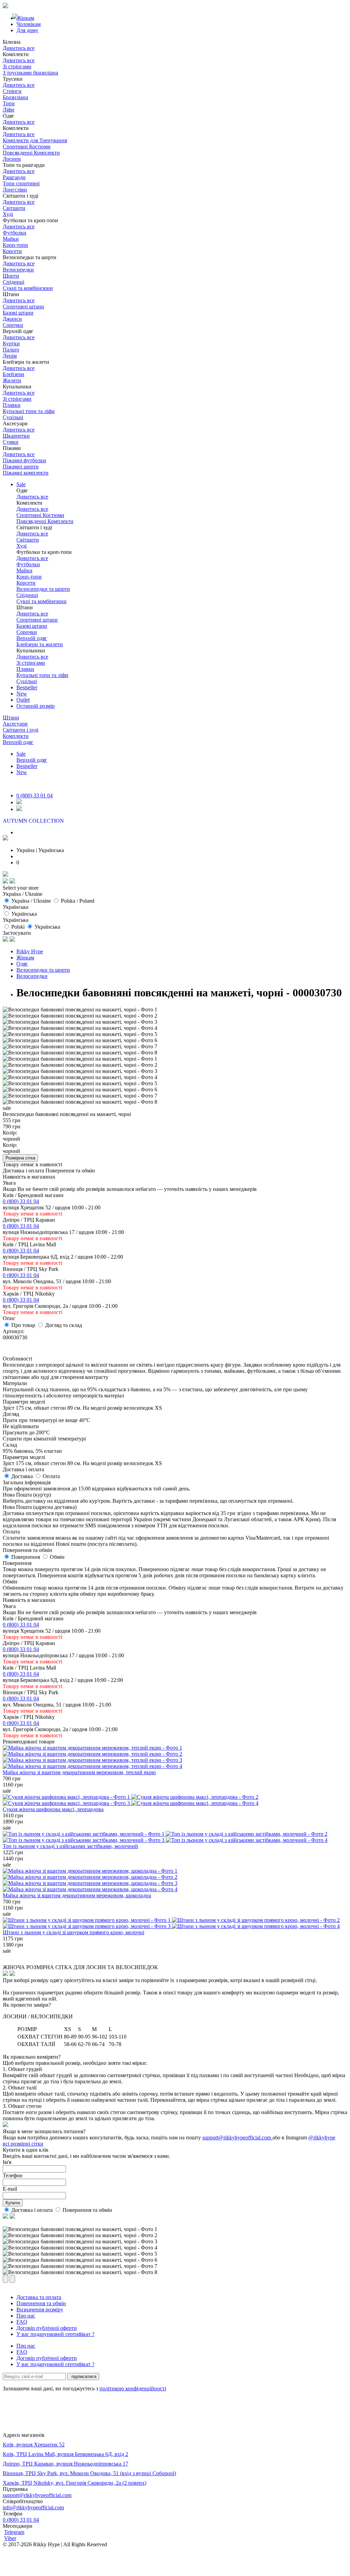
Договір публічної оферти (47, 2328)
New (22, 694)
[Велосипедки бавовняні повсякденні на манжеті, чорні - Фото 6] (80, 1040)
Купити (13, 2203)
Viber (10, 2538)
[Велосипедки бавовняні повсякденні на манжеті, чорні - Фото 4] (80, 1028)
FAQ (22, 2322)
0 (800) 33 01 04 (35, 795)
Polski (18, 927)
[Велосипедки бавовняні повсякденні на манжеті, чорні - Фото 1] (80, 1010)
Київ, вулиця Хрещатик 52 (34, 2445)
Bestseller (27, 687)
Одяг (22, 964)
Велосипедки (32, 976)
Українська (24, 914)
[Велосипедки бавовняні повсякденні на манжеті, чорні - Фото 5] (80, 1034)
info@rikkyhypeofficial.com (33, 2507)
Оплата (51, 1476)
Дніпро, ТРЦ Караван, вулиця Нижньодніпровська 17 (65, 2464)
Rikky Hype (30, 951)
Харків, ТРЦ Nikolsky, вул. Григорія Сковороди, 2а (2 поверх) (75, 2483)
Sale (21, 484)
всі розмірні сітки (23, 2144)
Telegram (14, 2532)
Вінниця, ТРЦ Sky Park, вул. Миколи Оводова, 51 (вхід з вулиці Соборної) (89, 2473)
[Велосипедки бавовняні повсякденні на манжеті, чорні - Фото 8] (80, 1053)
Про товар (24, 1325)
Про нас (26, 2316)
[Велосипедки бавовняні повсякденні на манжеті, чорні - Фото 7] (80, 1047)
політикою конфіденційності (133, 2388)
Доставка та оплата (39, 2297)
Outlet (23, 700)
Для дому (27, 30)
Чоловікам (29, 24)
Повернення (26, 1557)
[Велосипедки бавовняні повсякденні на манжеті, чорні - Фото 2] (80, 1016)
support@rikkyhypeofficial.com (237, 2137)
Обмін (57, 1557)
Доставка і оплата (33, 2210)
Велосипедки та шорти (43, 970)
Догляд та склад (64, 1325)
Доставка (23, 1476)
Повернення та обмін (87, 2210)
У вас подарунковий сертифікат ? (55, 2334)
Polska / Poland (78, 901)
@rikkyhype (322, 2137)
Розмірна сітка (20, 1158)
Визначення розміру (40, 2309)
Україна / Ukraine (31, 901)
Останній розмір (36, 706)
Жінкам (25, 958)
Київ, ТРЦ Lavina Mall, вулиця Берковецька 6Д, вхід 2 (65, 2454)
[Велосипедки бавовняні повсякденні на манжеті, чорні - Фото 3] (80, 1022)
